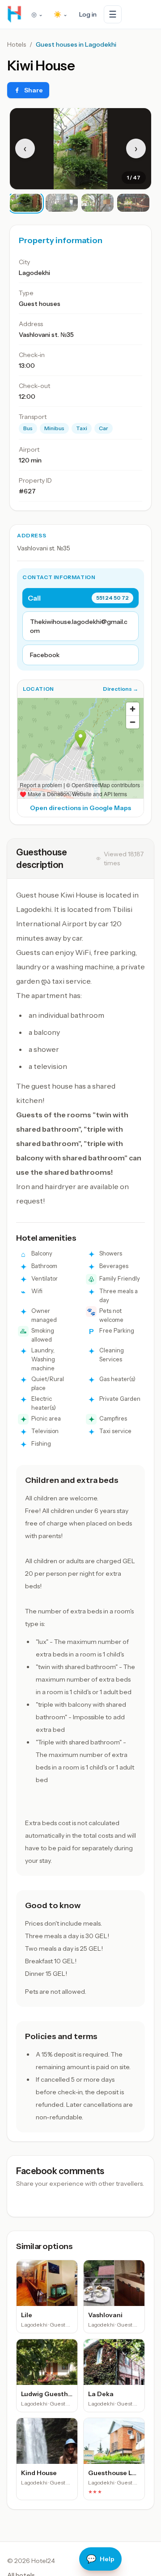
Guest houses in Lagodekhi (76, 44)
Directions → (121, 689)
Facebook (45, 655)
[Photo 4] (133, 203)
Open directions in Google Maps (80, 808)
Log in (88, 14)
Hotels (17, 44)
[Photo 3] (97, 203)
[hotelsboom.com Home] (14, 14)
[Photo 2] (62, 203)
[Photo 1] (26, 203)
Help (100, 2559)
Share (34, 90)
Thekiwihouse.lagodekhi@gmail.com (79, 626)
